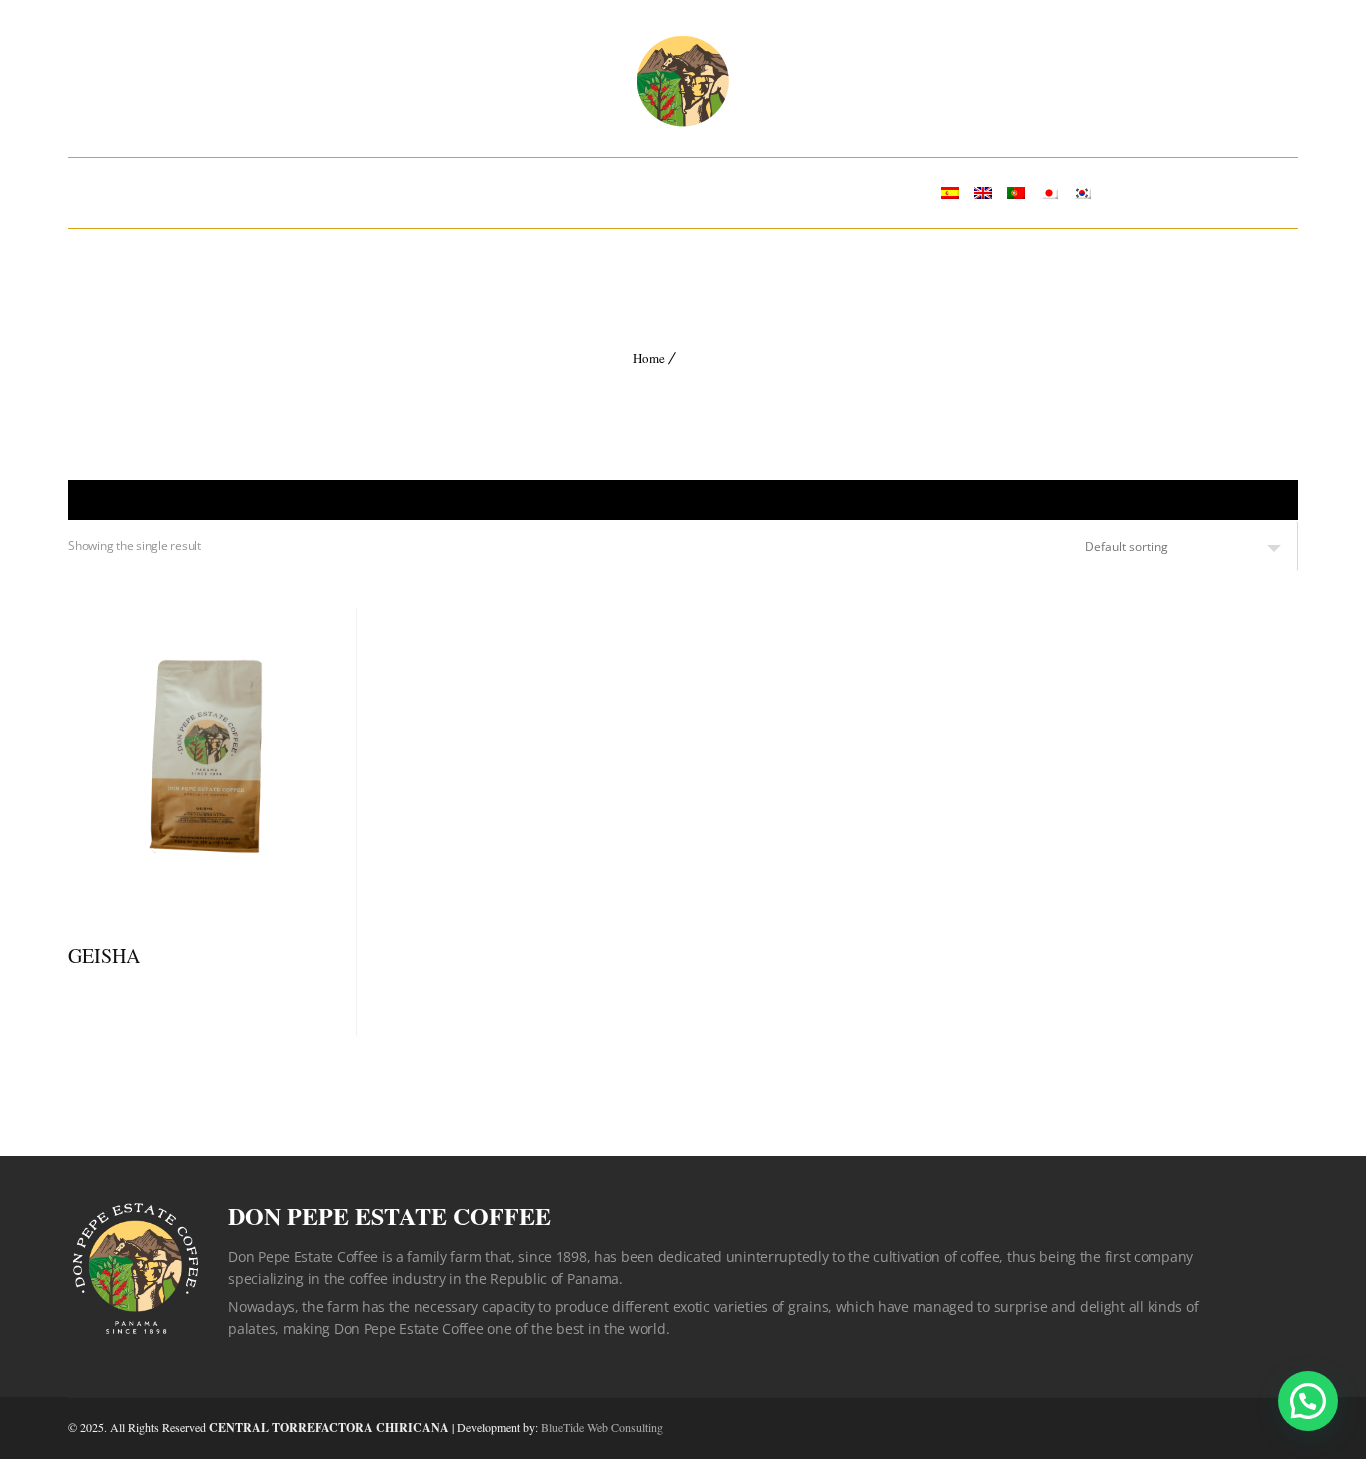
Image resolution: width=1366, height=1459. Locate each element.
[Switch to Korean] (1082, 193)
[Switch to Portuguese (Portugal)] (1016, 193)
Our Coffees (571, 192)
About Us (427, 192)
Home (316, 192)
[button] (1308, 1401)
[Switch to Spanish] (950, 193)
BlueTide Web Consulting (602, 1427)
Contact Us (858, 192)
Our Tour (717, 192)
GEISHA (104, 955)
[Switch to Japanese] (1049, 193)
